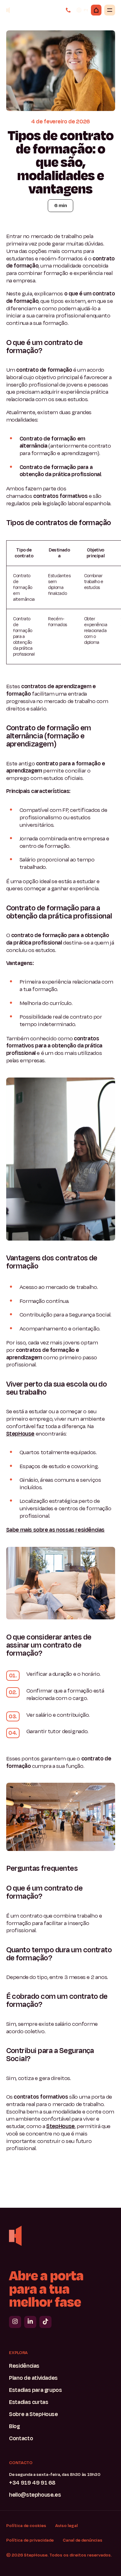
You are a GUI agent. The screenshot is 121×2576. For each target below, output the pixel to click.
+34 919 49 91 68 (32, 2483)
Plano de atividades (33, 2378)
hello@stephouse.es (35, 2495)
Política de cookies (26, 2525)
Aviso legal (67, 2525)
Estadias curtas (29, 2402)
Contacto (21, 2439)
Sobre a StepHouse (33, 2414)
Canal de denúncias (83, 2540)
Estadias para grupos (35, 2390)
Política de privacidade (30, 2540)
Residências (24, 2366)
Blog (14, 2427)
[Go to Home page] (15, 2236)
